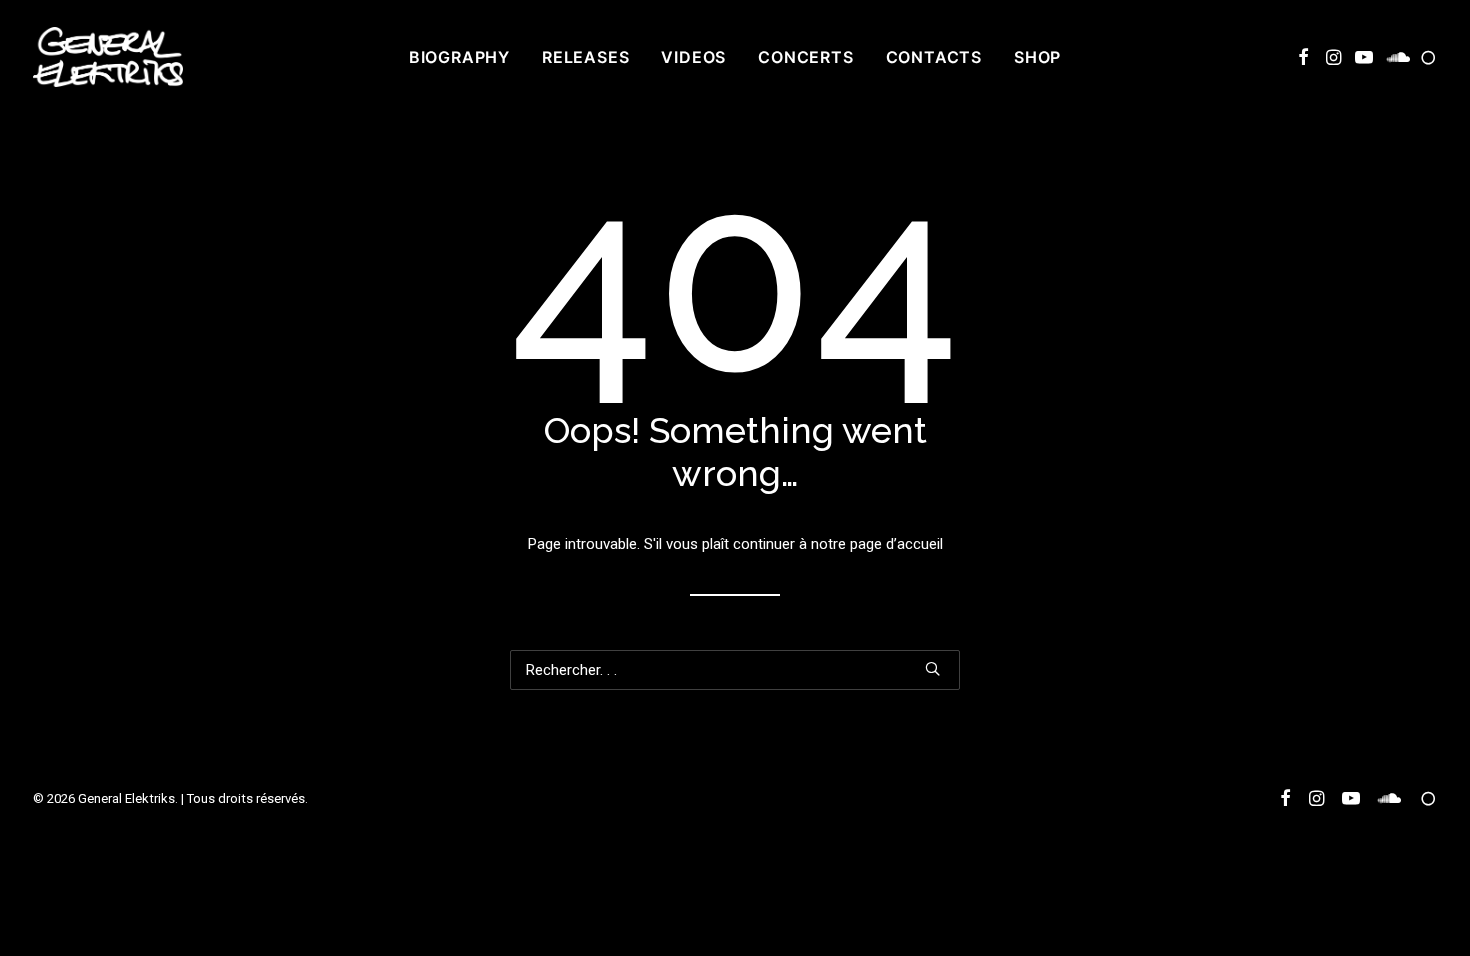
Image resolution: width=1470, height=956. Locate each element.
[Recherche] (735, 670)
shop (1037, 57)
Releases (585, 57)
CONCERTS (805, 57)
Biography (459, 57)
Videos (693, 57)
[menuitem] (459, 57)
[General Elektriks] (108, 57)
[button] (1303, 57)
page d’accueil (896, 544)
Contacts (934, 57)
